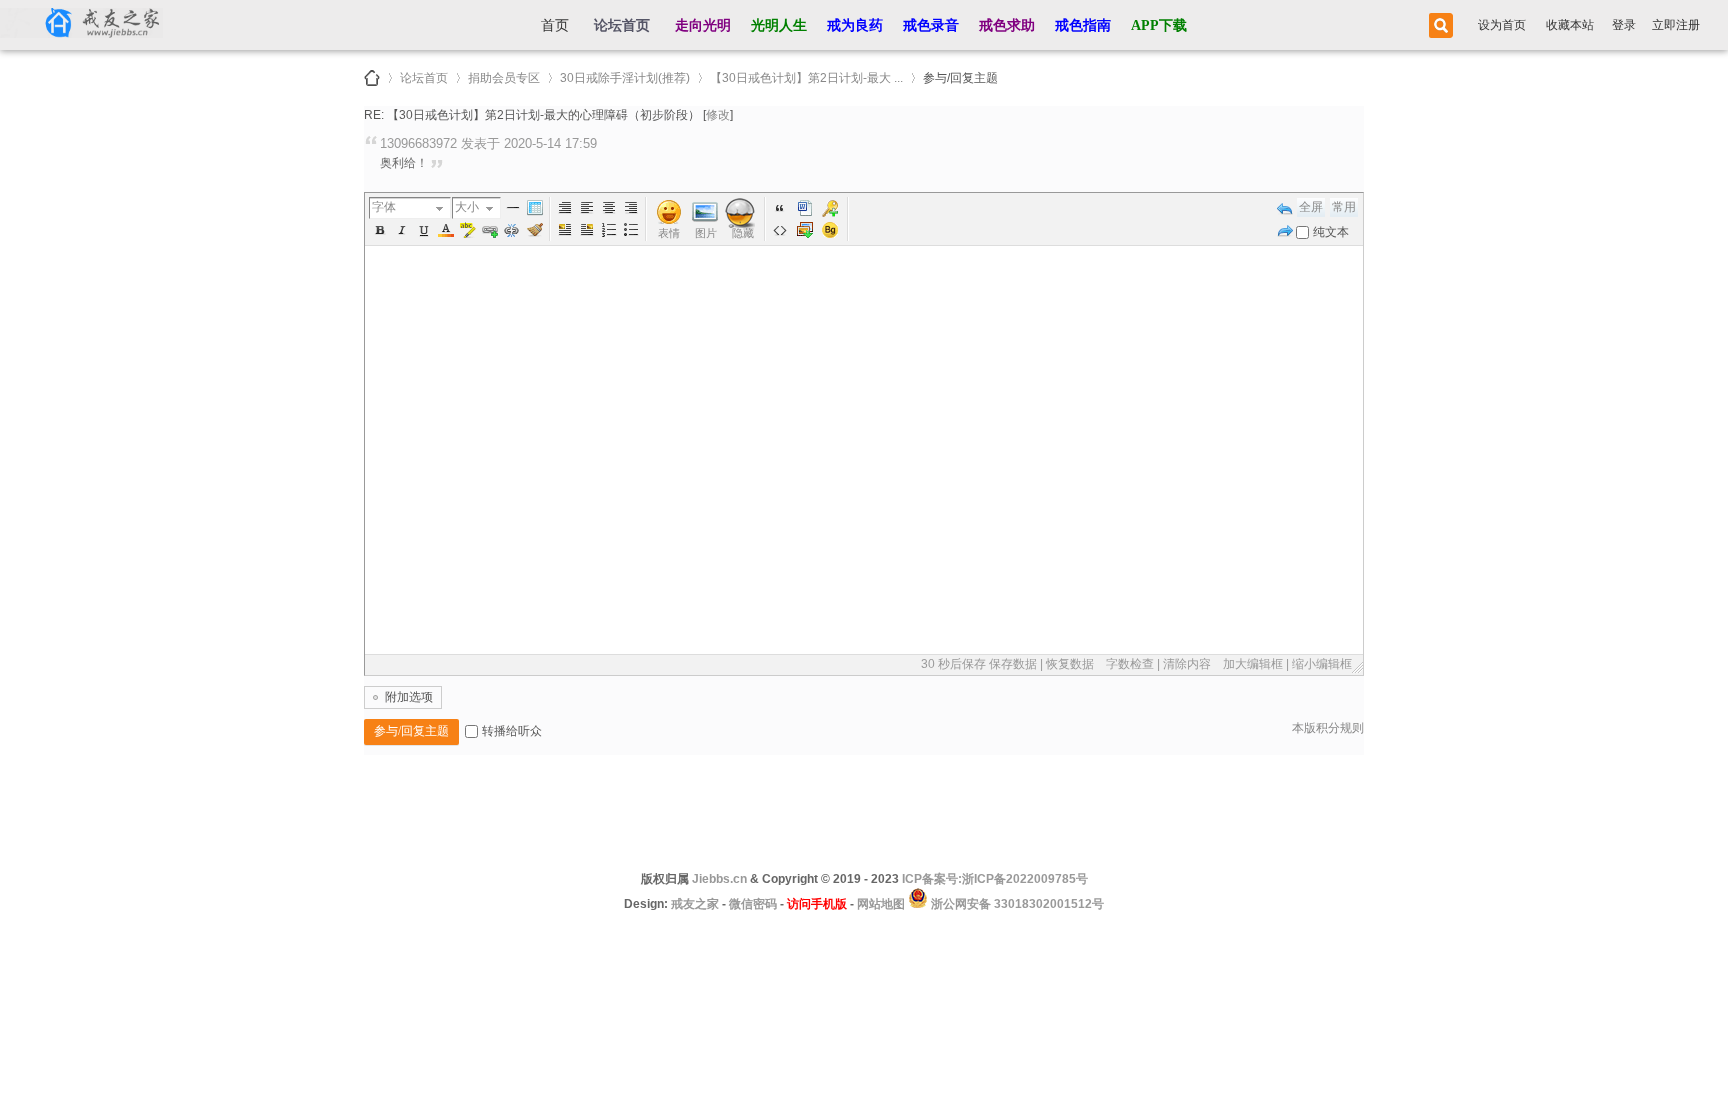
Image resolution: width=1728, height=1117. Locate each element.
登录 (1624, 25)
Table (535, 208)
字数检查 (1130, 664)
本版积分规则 (1328, 728)
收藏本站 (1570, 25)
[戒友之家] (81, 25)
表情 (669, 233)
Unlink (512, 230)
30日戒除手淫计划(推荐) (625, 74)
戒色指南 (1083, 25)
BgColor (468, 230)
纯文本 (1331, 232)
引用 (780, 208)
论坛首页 (622, 25)
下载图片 (805, 230)
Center (609, 208)
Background (830, 230)
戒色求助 (1007, 25)
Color (446, 230)
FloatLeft (565, 230)
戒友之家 (372, 78)
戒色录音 (931, 25)
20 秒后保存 (953, 664)
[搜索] (1438, 25)
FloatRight (587, 230)
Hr (513, 208)
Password (830, 208)
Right (631, 208)
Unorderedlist (631, 230)
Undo (1285, 208)
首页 (555, 25)
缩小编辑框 (1322, 664)
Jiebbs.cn (719, 879)
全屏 (1311, 207)
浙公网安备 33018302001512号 (1016, 904)
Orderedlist (609, 230)
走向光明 (703, 25)
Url (490, 230)
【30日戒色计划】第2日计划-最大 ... (806, 74)
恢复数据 (1070, 664)
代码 (780, 230)
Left (587, 208)
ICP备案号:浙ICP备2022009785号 (995, 879)
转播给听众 (512, 731)
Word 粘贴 (805, 208)
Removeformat (535, 230)
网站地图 (881, 904)
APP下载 (1159, 25)
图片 (706, 233)
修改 (718, 115)
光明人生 (779, 25)
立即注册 (1676, 25)
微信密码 (753, 904)
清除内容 (1187, 664)
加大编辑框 (1253, 664)
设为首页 (1502, 25)
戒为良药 (855, 25)
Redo (1285, 230)
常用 (1344, 207)
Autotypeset (565, 208)
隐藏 (743, 233)
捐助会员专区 (504, 74)
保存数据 (1013, 664)
